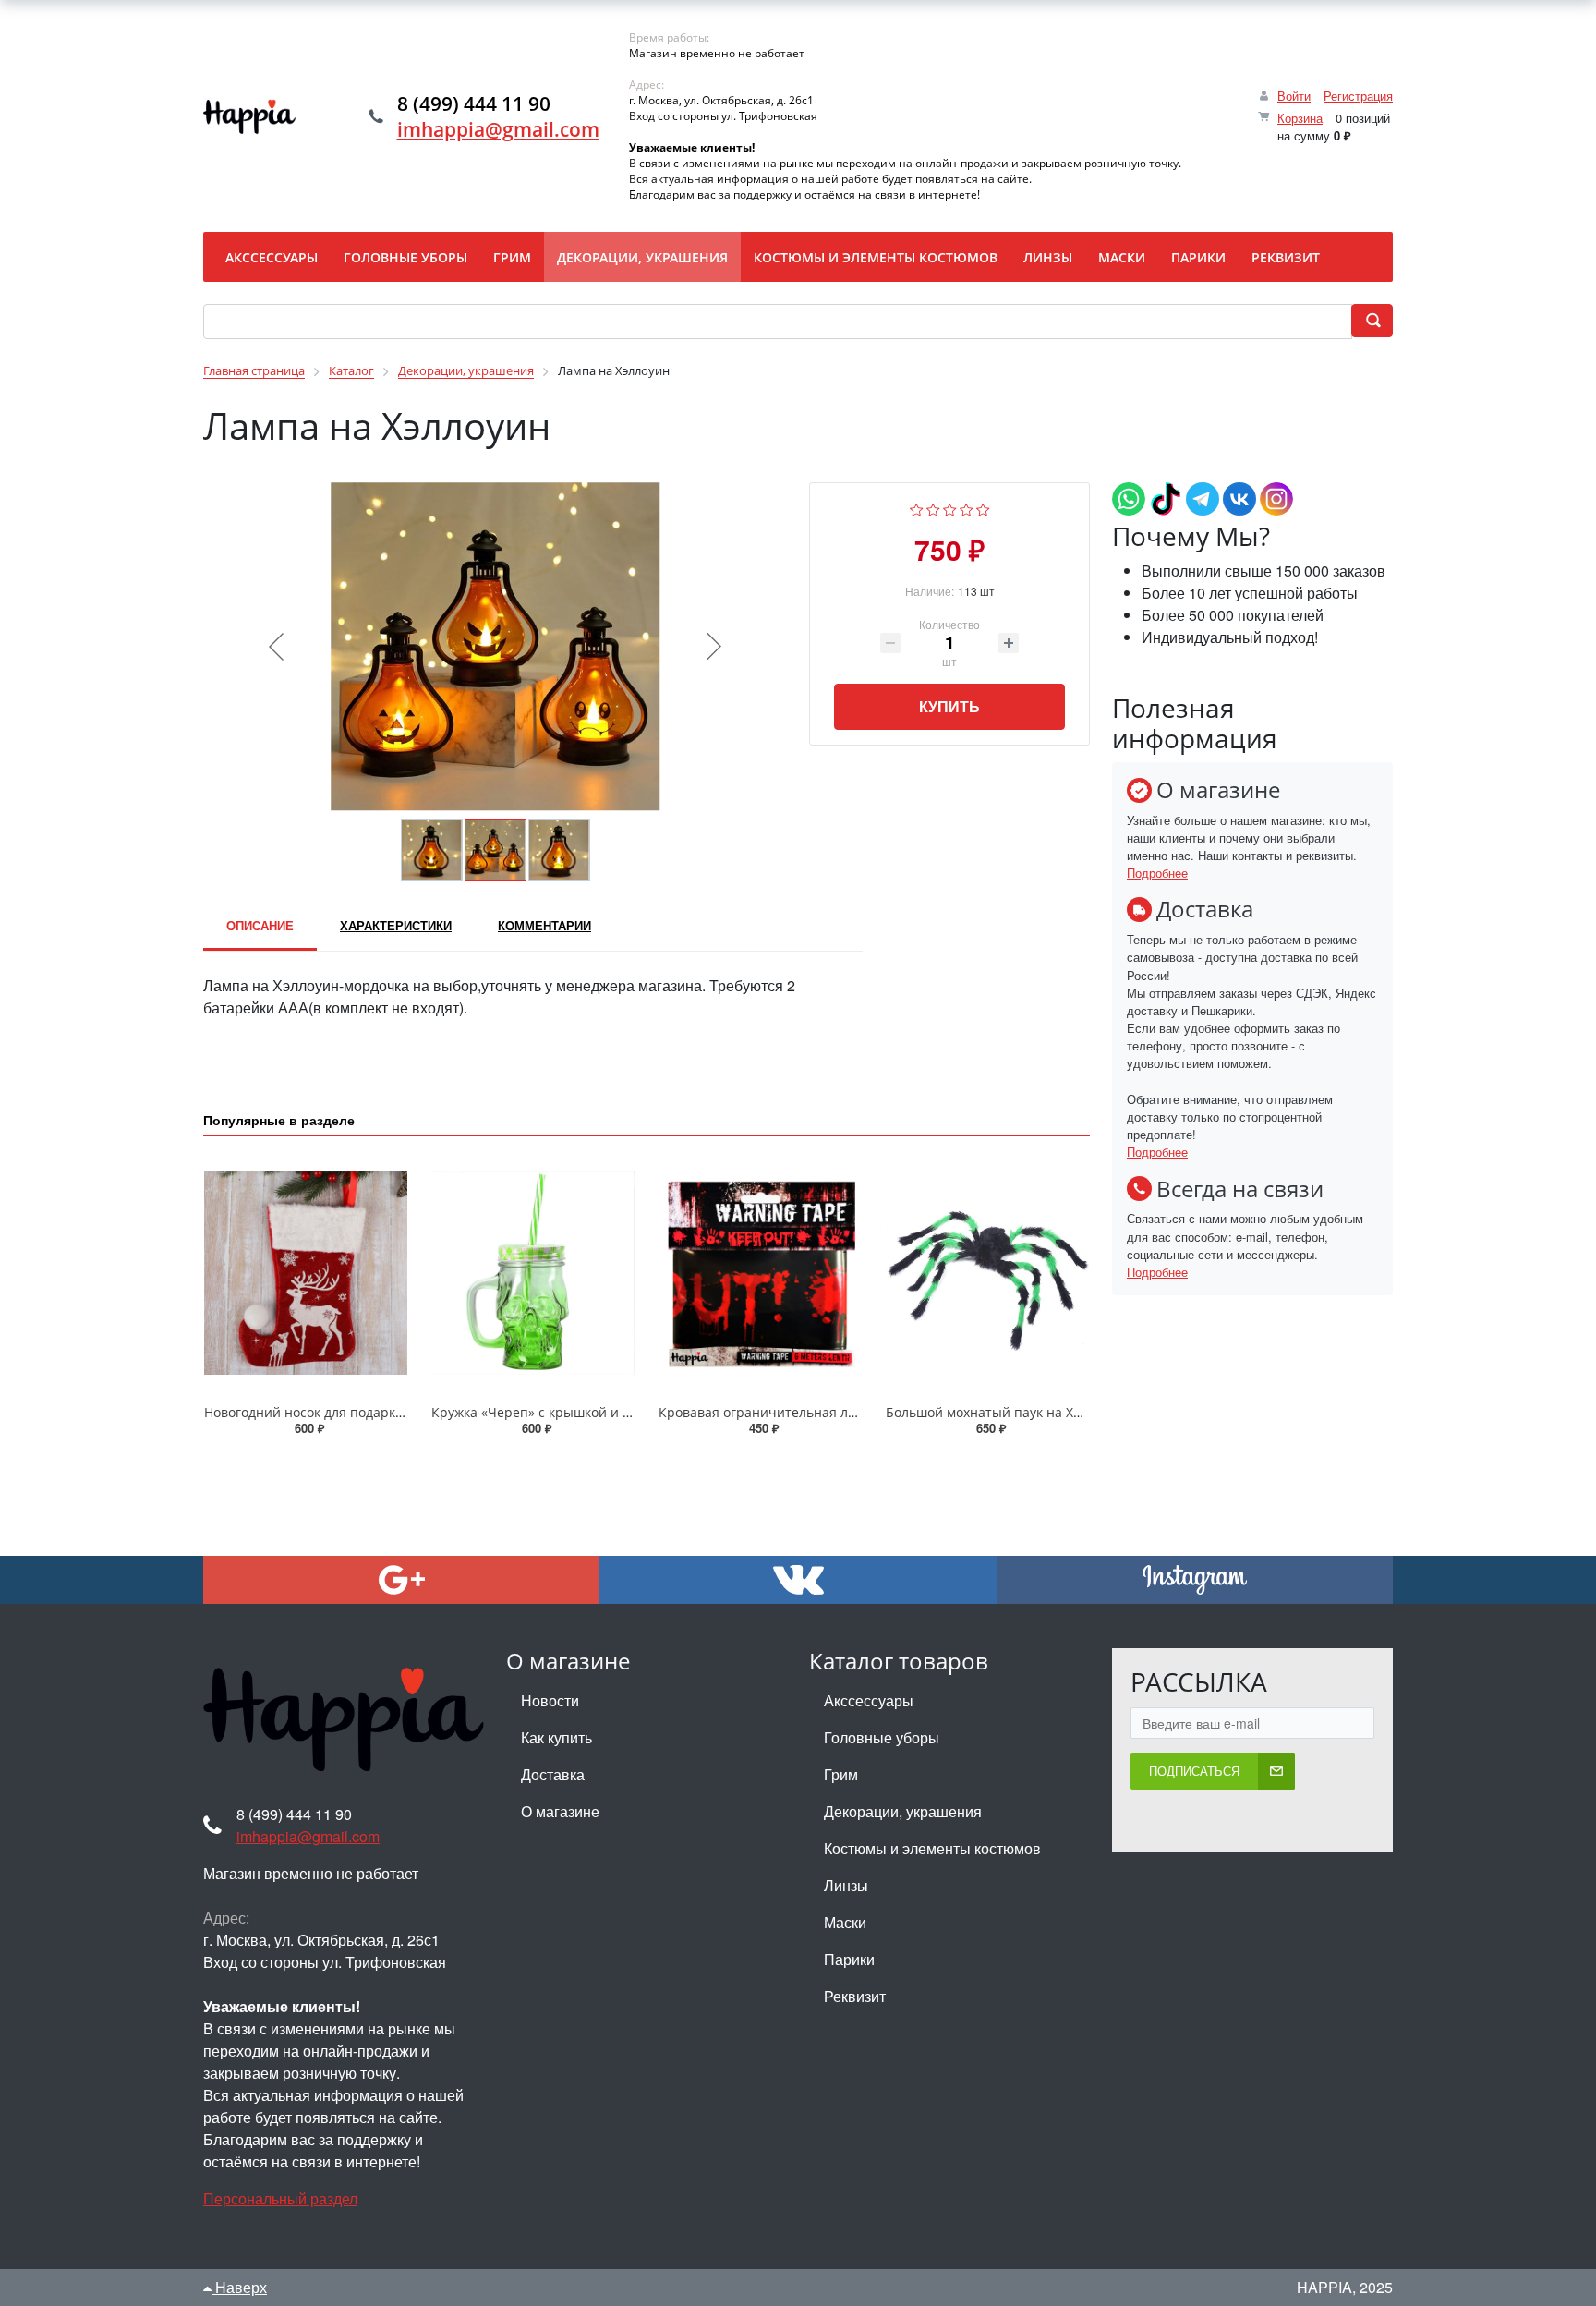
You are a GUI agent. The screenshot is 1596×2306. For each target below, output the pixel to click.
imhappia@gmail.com (498, 129)
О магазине (560, 1811)
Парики (849, 1959)
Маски (845, 1922)
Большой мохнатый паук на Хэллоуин (1005, 1412)
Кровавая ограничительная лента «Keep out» (804, 1412)
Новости (550, 1700)
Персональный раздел (280, 2198)
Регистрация (1358, 96)
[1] (917, 508)
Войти (1294, 96)
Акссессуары (869, 1700)
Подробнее (1157, 873)
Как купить (556, 1737)
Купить (949, 706)
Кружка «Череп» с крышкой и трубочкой (560, 1412)
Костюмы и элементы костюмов (932, 1848)
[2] (933, 508)
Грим (841, 1774)
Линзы (846, 1885)
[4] (967, 508)
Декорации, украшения (903, 1811)
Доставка (553, 1774)
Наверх (239, 2287)
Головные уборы (882, 1737)
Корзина (1300, 118)
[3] (950, 508)
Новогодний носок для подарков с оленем (338, 1412)
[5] (983, 508)
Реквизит (855, 1996)
